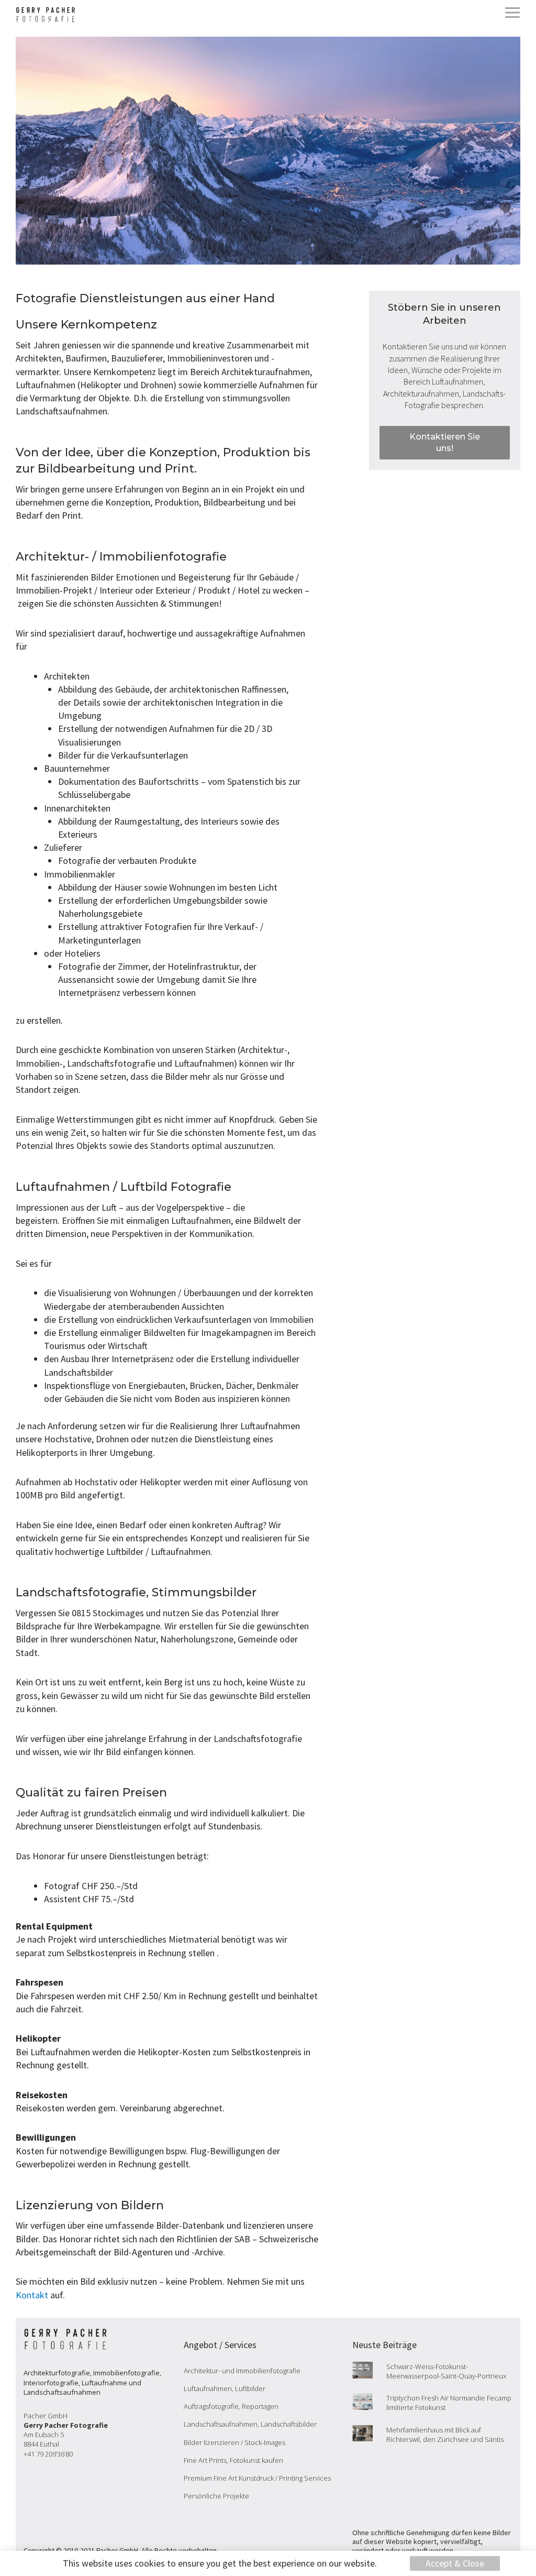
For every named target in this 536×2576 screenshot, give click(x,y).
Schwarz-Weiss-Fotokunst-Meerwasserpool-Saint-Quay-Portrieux (446, 2371)
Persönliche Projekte (216, 2496)
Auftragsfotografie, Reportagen (231, 2406)
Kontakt (32, 2295)
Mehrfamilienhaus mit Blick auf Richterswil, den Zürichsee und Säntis (445, 2435)
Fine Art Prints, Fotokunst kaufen (233, 2460)
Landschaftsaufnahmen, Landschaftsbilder (250, 2424)
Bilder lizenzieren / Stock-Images (234, 2442)
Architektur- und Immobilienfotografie (242, 2371)
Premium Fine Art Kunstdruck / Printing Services (257, 2478)
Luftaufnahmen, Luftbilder (225, 2388)
